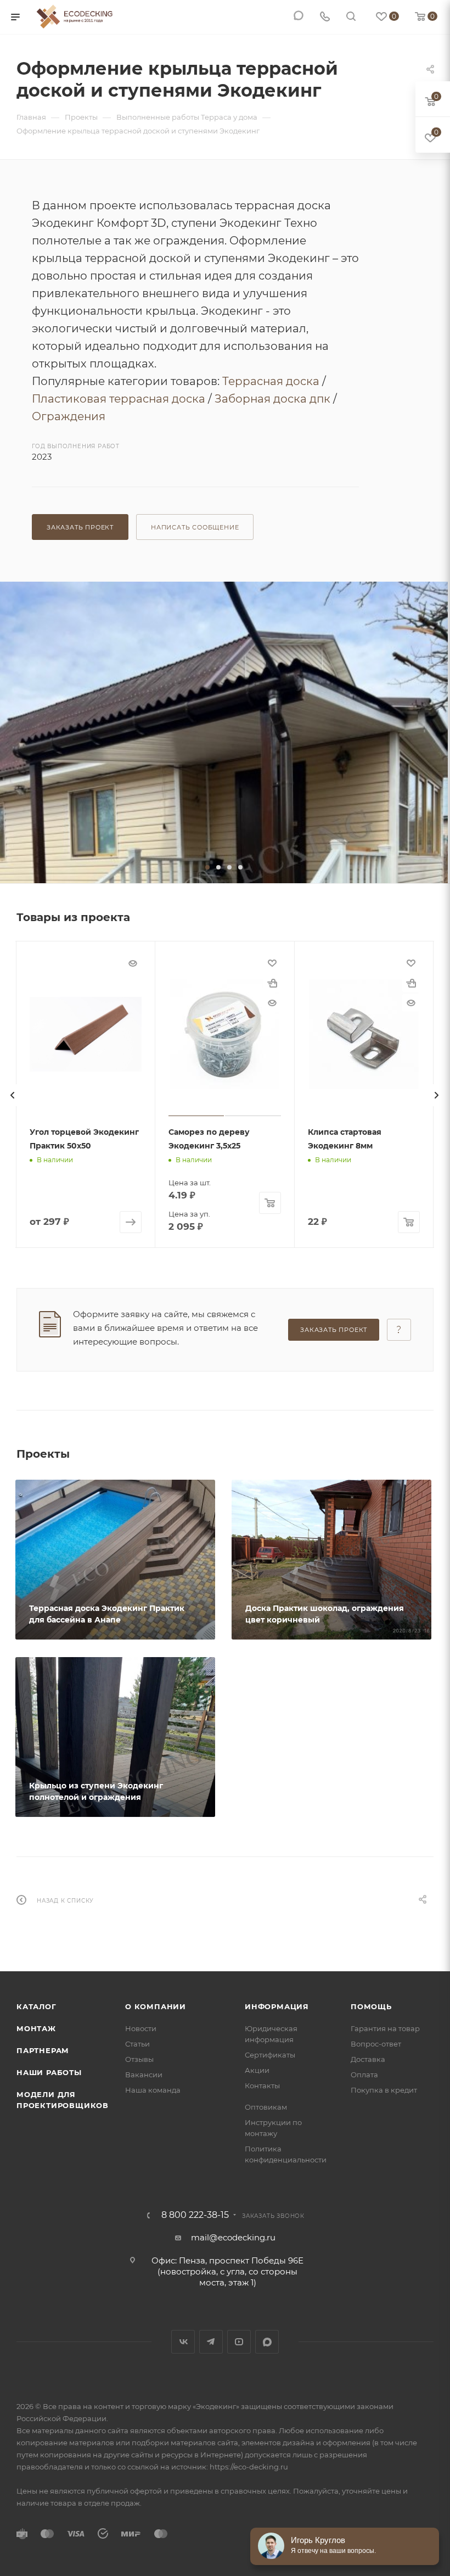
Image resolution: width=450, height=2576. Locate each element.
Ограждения (69, 416)
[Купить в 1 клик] (272, 983)
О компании (156, 2006)
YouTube (239, 2342)
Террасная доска (271, 381)
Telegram (211, 2342)
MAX (267, 2342)
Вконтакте (183, 2342)
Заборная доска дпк (272, 399)
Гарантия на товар (385, 2028)
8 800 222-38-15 (195, 2215)
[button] (207, 867)
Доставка (368, 2059)
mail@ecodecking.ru (233, 2237)
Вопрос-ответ (376, 2044)
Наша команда (153, 2090)
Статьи (137, 2044)
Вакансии (144, 2075)
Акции (257, 2070)
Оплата (364, 2075)
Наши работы (49, 2072)
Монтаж (36, 2028)
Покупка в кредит (384, 2090)
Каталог (36, 2006)
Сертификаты (270, 2055)
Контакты (262, 2086)
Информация (277, 2006)
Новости (141, 2028)
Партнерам (43, 2050)
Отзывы (139, 2059)
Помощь (371, 2006)
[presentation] (13, 1095)
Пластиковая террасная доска (119, 399)
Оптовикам (266, 2107)
